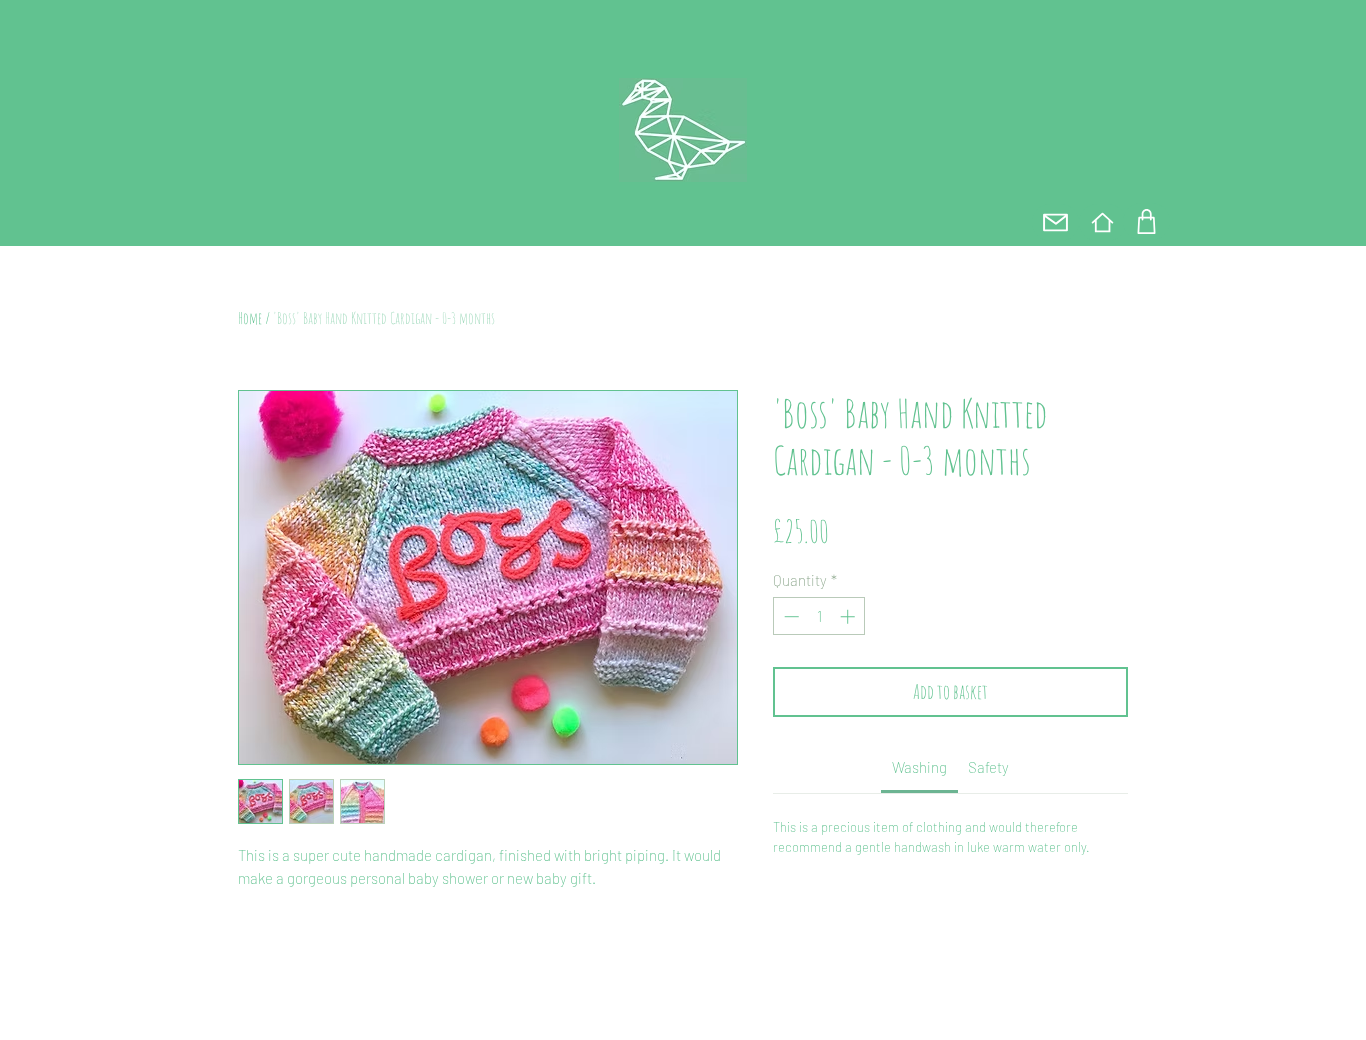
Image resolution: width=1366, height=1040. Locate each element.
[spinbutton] (819, 616)
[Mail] (1055, 222)
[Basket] (1146, 221)
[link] (919, 767)
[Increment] (849, 616)
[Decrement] (789, 616)
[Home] (1102, 222)
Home (250, 318)
